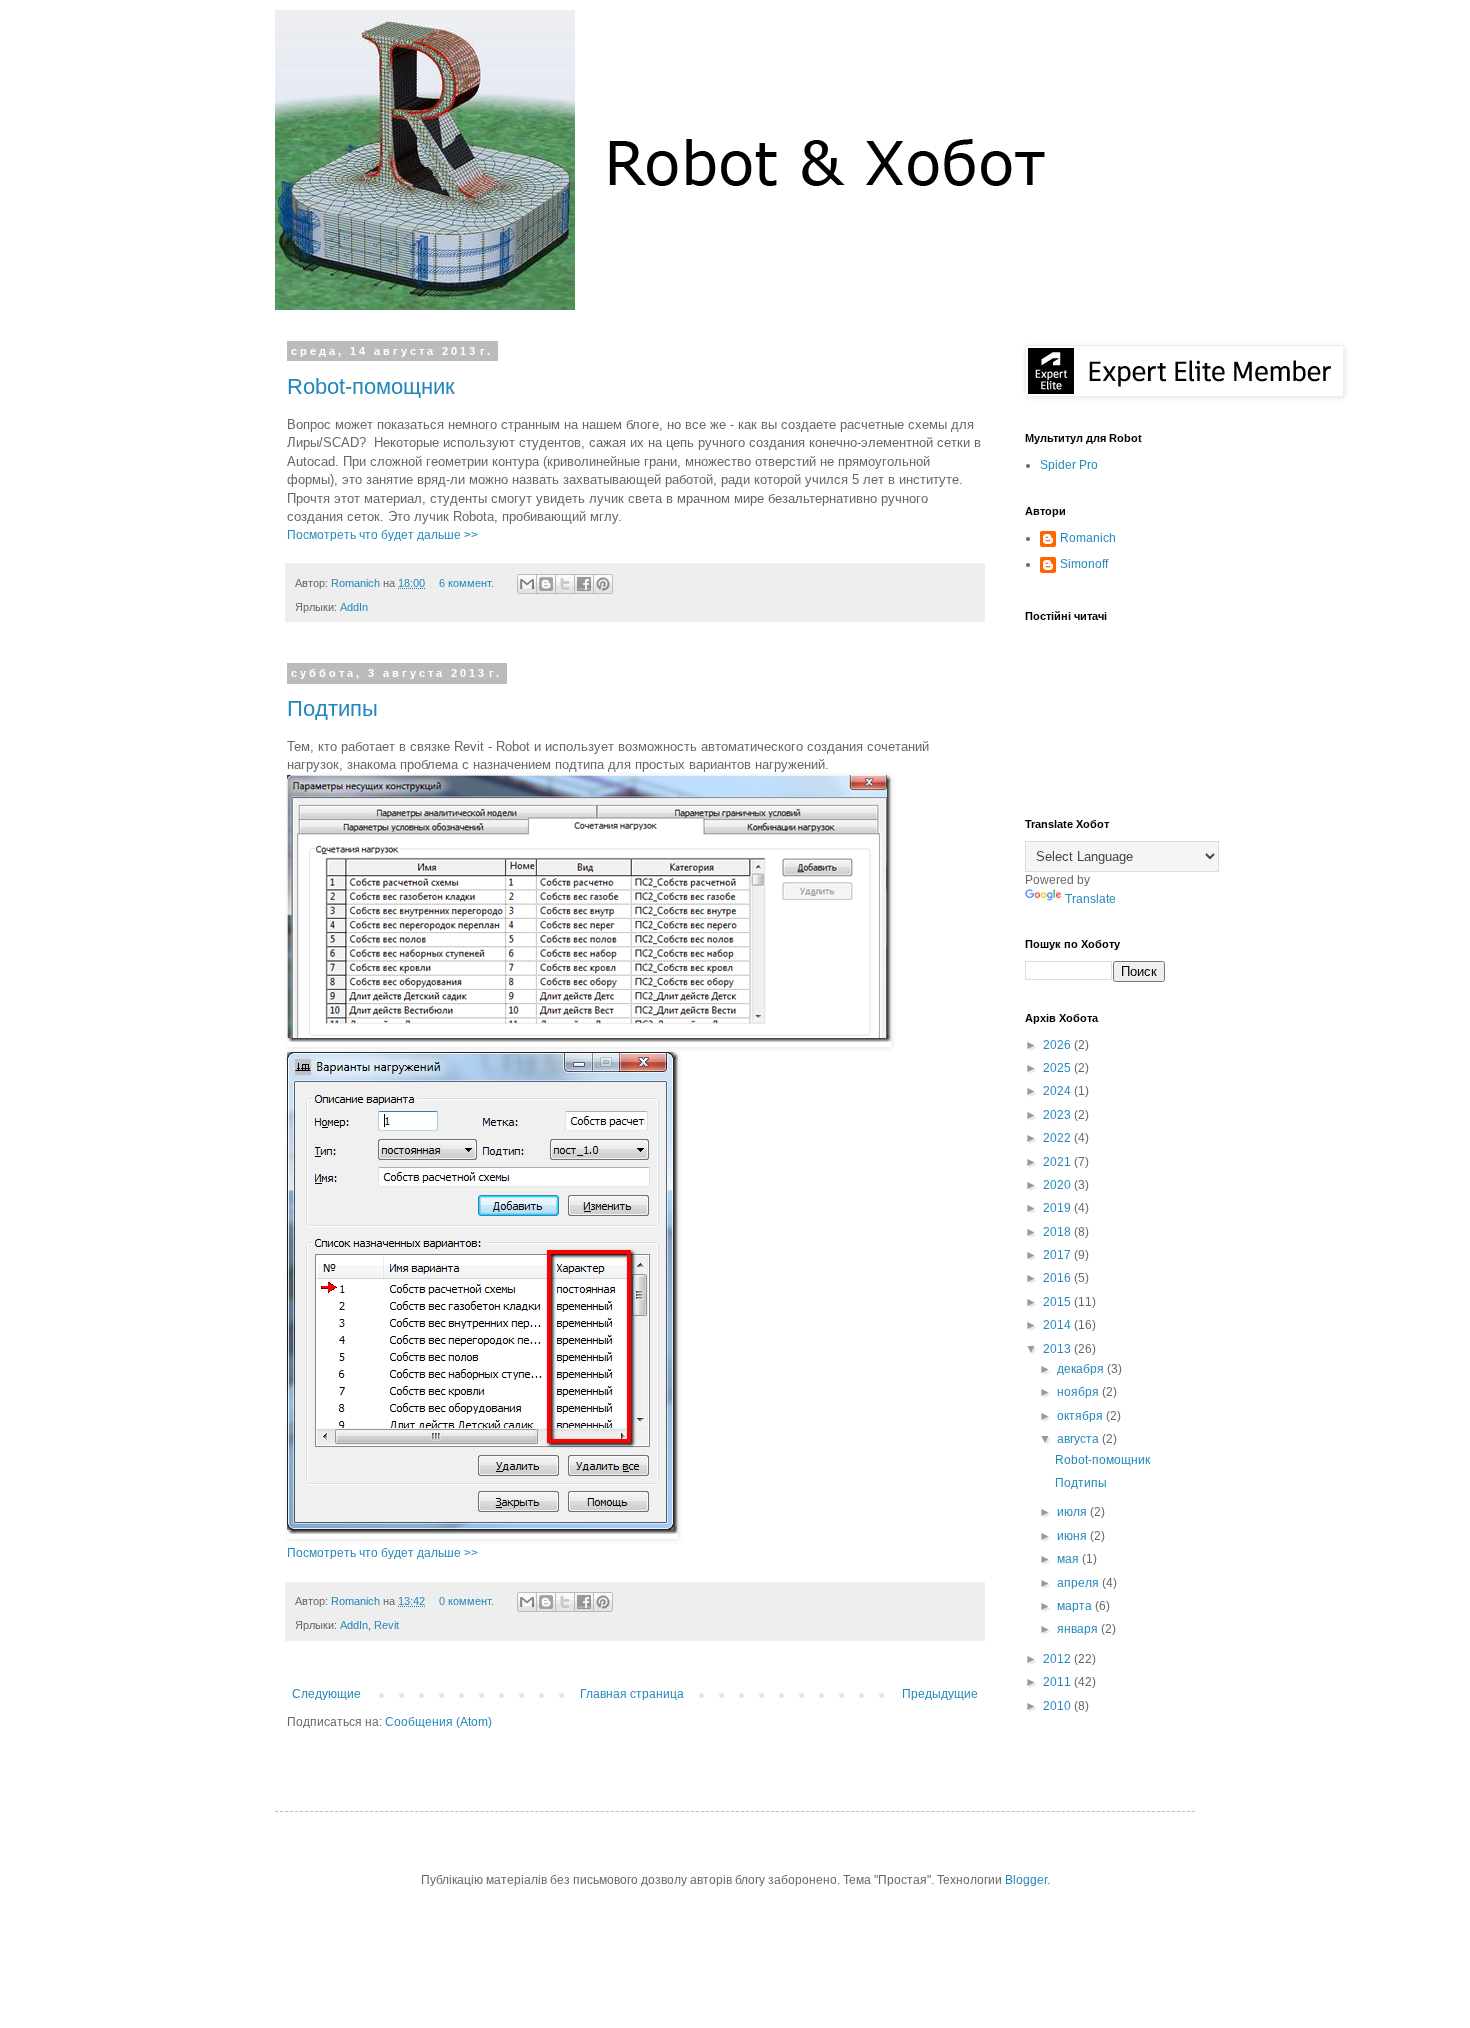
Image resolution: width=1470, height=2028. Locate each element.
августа (1079, 1439)
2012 (1058, 1659)
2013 (1058, 1349)
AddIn (354, 607)
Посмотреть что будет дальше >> (382, 535)
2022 (1058, 1138)
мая (1069, 1559)
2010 (1058, 1706)
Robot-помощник (371, 386)
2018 (1058, 1232)
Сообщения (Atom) (438, 1722)
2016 (1058, 1278)
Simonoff (1084, 564)
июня (1073, 1536)
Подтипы (332, 708)
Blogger (1026, 1880)
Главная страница (632, 1694)
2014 (1058, 1325)
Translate (1090, 899)
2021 (1058, 1162)
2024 (1058, 1091)
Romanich (357, 583)
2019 (1058, 1208)
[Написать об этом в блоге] (546, 584)
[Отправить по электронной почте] (527, 584)
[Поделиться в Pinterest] (603, 584)
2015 (1058, 1302)
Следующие (326, 1694)
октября (1081, 1416)
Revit (386, 1625)
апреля (1079, 1583)
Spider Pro (1069, 465)
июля (1073, 1512)
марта (1076, 1606)
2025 (1058, 1068)
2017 (1058, 1255)
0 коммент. (466, 1601)
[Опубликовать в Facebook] (584, 584)
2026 (1058, 1045)
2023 (1058, 1115)
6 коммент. (466, 583)
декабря (1082, 1369)
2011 (1058, 1682)
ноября (1079, 1392)
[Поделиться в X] (565, 584)
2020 (1058, 1185)
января (1079, 1629)
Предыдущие (940, 1694)
